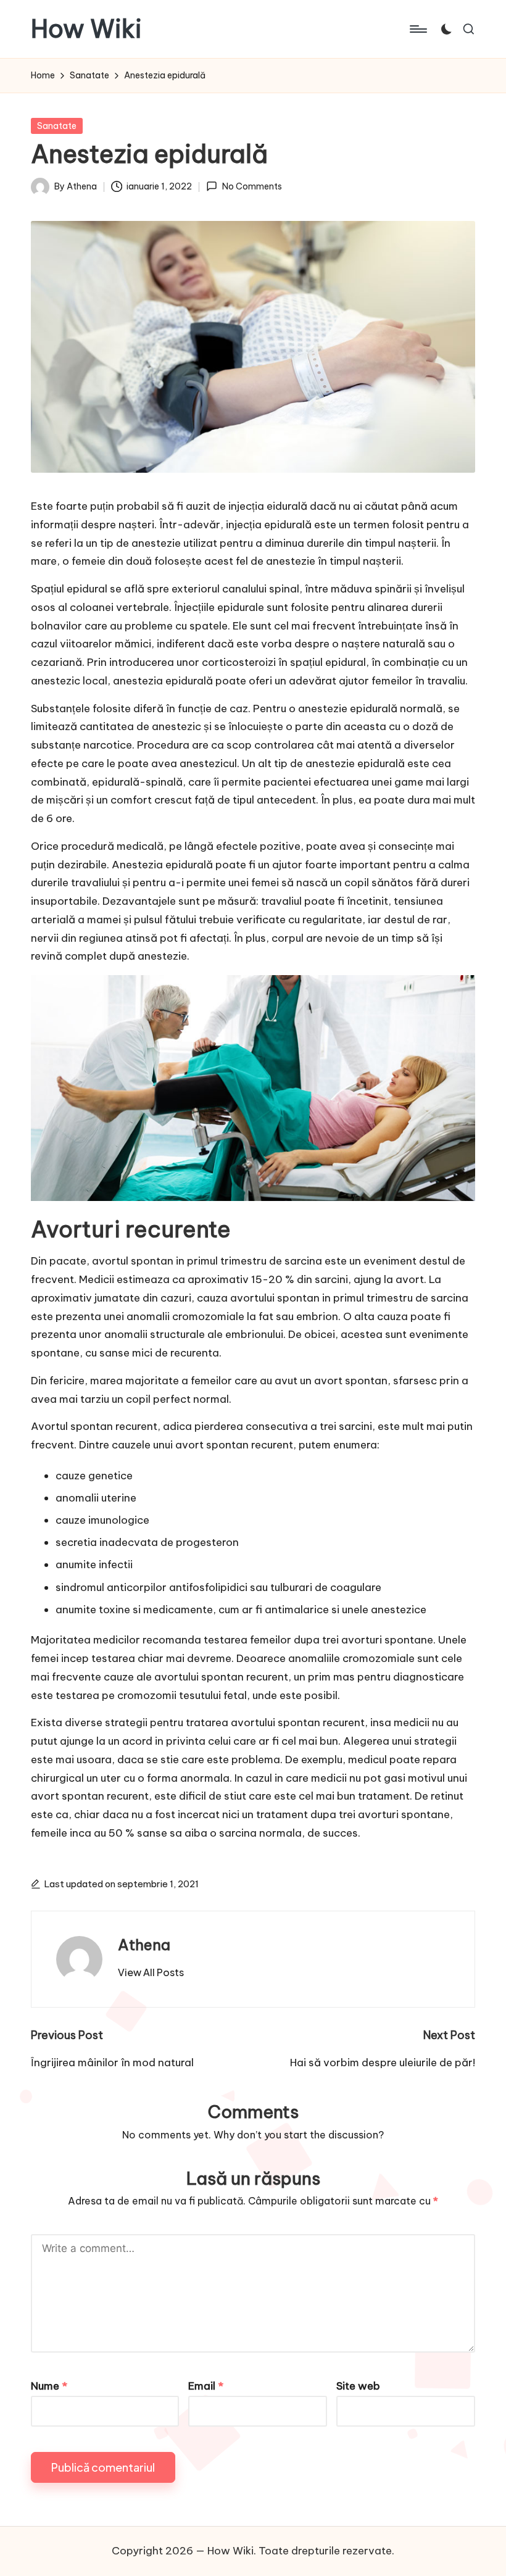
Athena (144, 1945)
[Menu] (417, 29)
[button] (151, 1972)
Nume (49, 2386)
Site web (358, 2386)
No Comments (252, 186)
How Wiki (86, 29)
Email (206, 2386)
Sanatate (57, 126)
